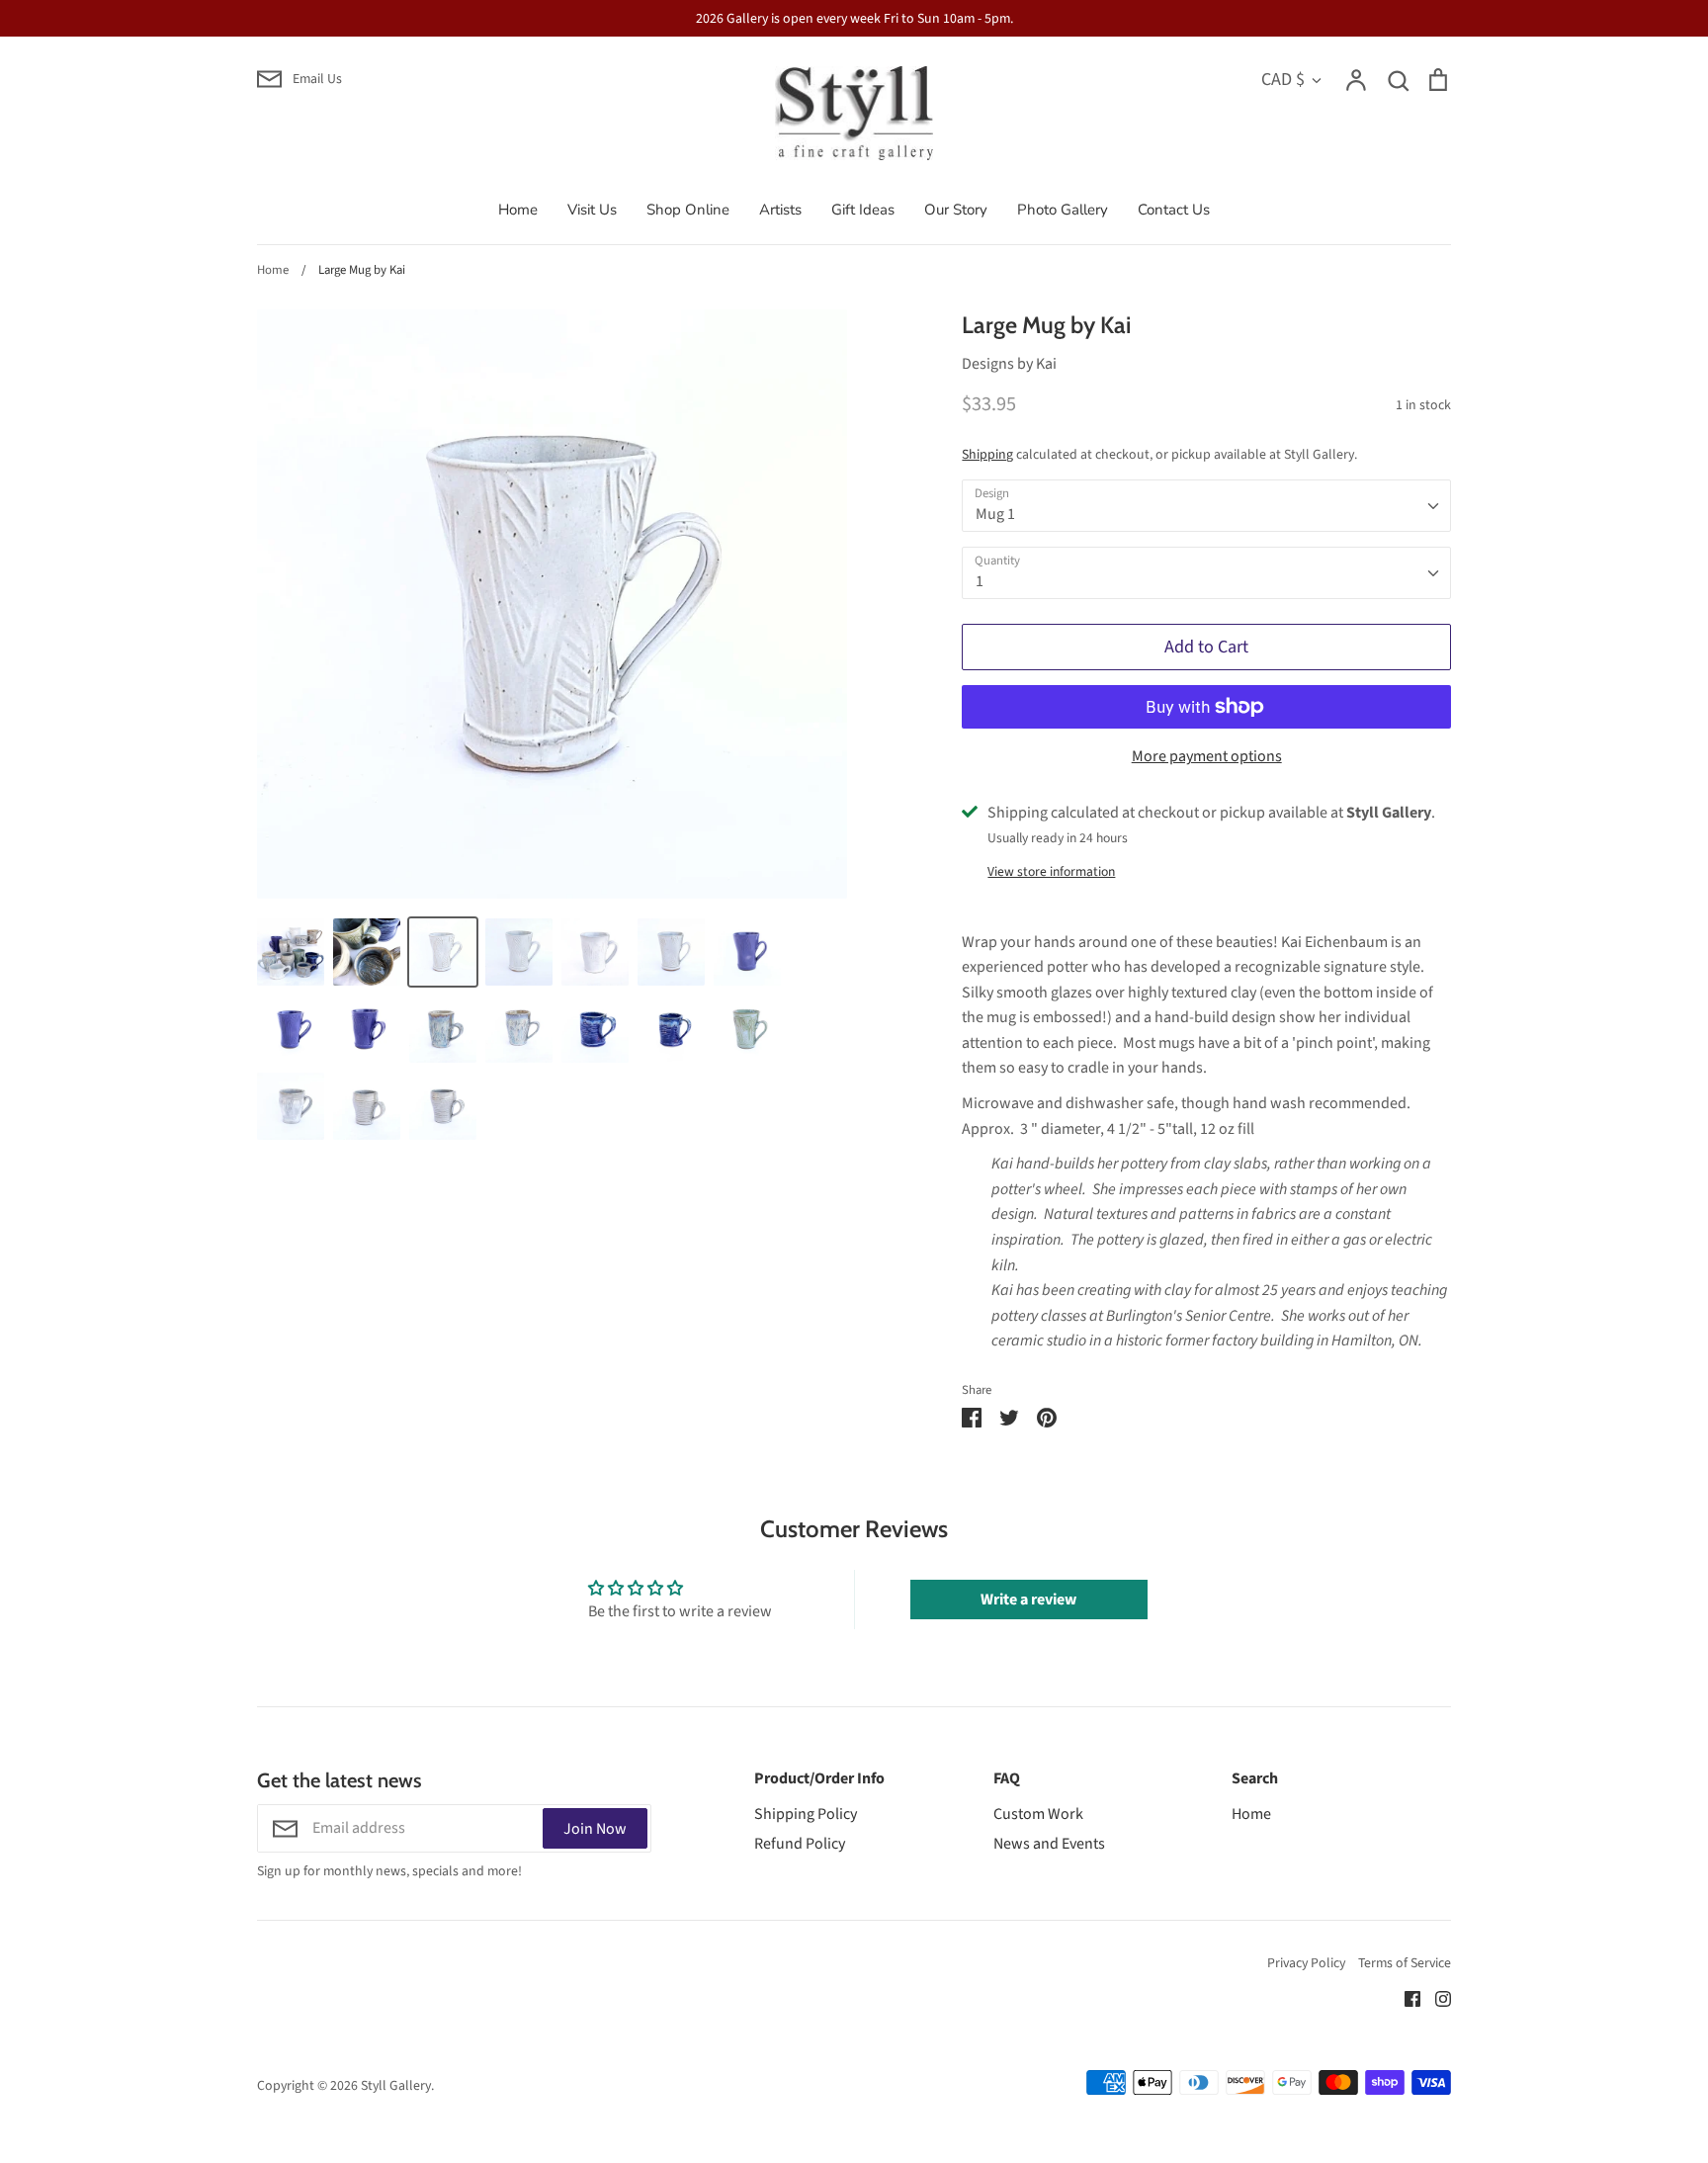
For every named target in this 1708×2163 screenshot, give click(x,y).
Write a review (1028, 1600)
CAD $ (1283, 79)
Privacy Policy (1306, 1963)
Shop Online (688, 210)
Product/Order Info (819, 1778)
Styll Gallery (396, 2086)
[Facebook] (1405, 1998)
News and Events (1049, 1844)
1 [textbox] (980, 581)
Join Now (595, 1829)
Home (518, 210)
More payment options (1207, 756)
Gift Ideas (863, 210)
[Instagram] (1436, 1998)
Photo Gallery (1063, 210)
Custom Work (1038, 1814)
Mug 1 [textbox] (995, 514)
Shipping (987, 455)
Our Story (956, 210)
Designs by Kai (1009, 364)
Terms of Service (1405, 1963)
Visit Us (592, 210)
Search (1255, 1778)
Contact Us (1174, 210)
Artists (780, 210)
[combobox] (1206, 506)
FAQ (1007, 1778)
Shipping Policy (806, 1814)
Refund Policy (800, 1844)
